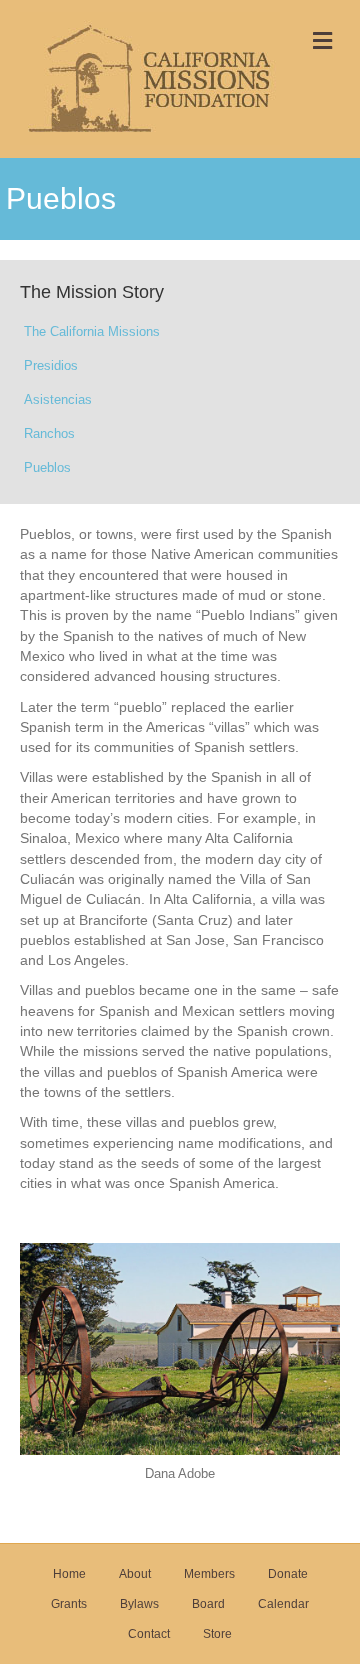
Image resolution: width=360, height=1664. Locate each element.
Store (217, 1634)
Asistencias (58, 399)
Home (69, 1574)
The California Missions (92, 331)
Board (208, 1604)
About (135, 1574)
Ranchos (49, 433)
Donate (288, 1574)
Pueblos (47, 467)
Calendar (283, 1604)
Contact (149, 1634)
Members (209, 1574)
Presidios (51, 365)
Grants (69, 1604)
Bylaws (139, 1604)
